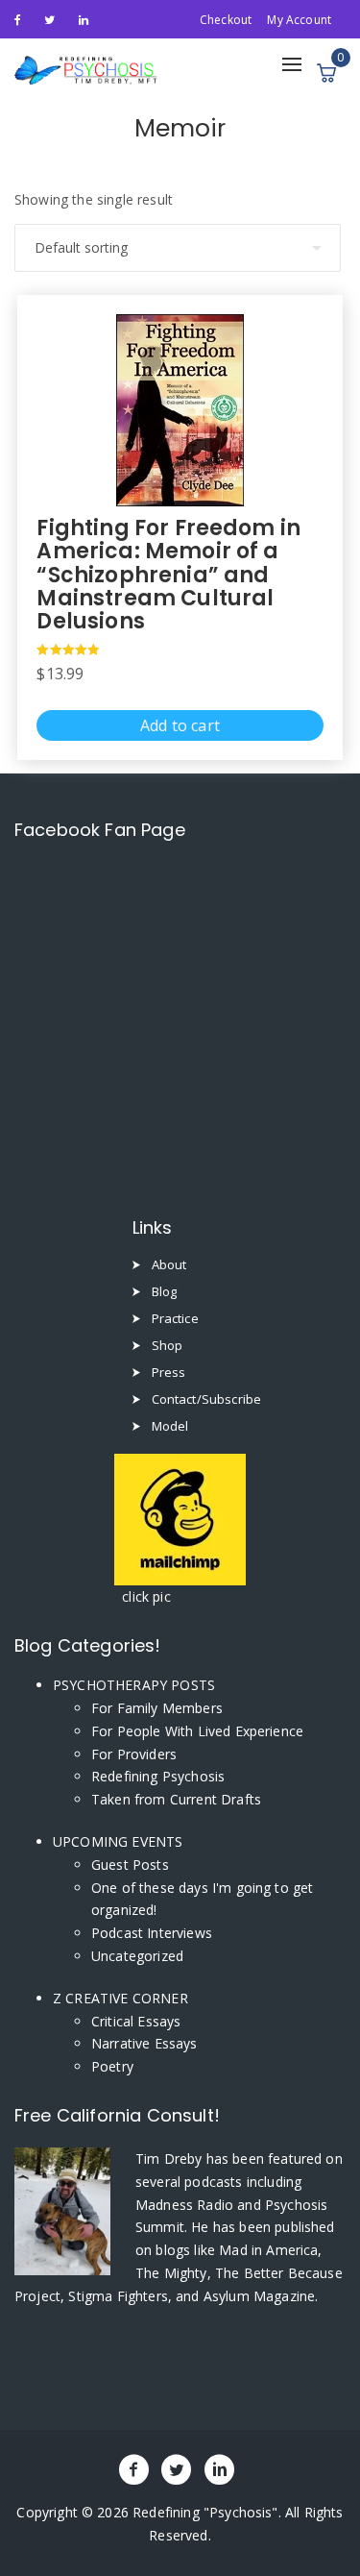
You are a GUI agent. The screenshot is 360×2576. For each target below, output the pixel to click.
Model (170, 1426)
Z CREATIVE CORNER (120, 1998)
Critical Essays (136, 2021)
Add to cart (180, 725)
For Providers (134, 1754)
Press (169, 1372)
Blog (165, 1291)
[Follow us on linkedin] (84, 19)
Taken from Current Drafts (176, 1799)
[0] (326, 73)
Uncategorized (137, 1956)
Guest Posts (130, 1865)
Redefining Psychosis (158, 1776)
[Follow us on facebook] (18, 19)
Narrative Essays (144, 2043)
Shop (168, 1345)
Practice (175, 1318)
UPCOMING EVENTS (118, 1841)
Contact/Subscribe (207, 1399)
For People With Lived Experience (197, 1731)
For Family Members (157, 1708)
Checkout (226, 20)
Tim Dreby (171, 2159)
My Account (299, 20)
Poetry (112, 2066)
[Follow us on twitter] (49, 19)
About (169, 1264)
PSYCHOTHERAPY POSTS (134, 1685)
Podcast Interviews (152, 1933)
